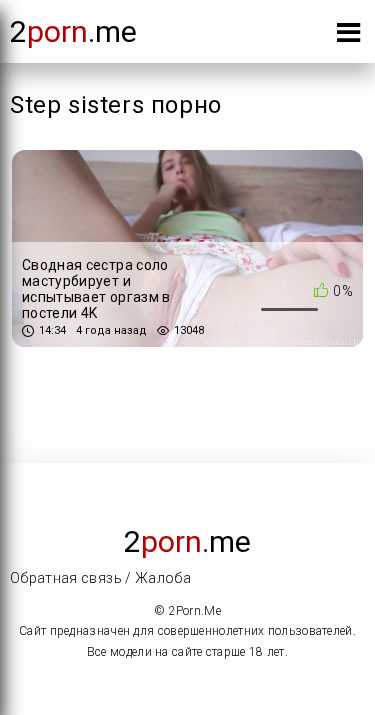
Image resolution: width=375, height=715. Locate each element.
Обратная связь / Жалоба (100, 578)
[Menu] (348, 36)
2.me (73, 31)
